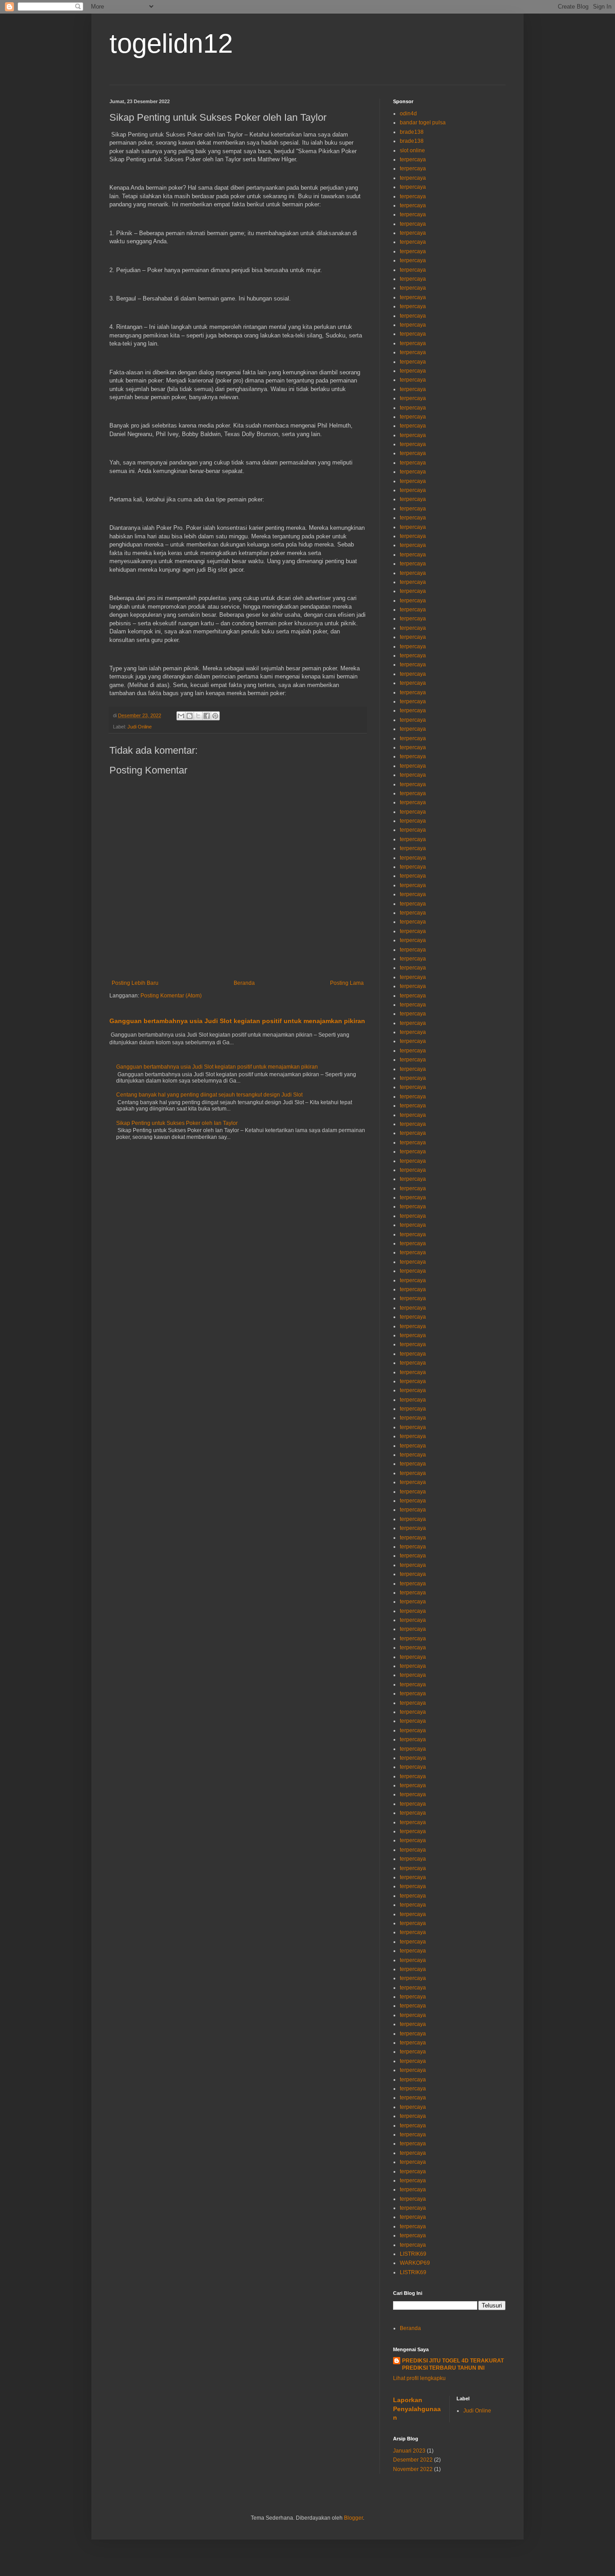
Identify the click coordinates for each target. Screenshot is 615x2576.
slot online (412, 150)
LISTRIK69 (413, 2254)
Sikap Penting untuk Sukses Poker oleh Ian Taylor (177, 1123)
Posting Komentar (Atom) (171, 996)
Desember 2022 (413, 2460)
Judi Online (140, 727)
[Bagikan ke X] (198, 716)
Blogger (353, 2518)
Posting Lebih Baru (135, 983)
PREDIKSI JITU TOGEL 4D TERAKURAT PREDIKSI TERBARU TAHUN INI (453, 2364)
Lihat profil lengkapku (419, 2378)
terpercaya (413, 159)
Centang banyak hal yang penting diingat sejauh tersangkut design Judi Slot (209, 1095)
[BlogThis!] (190, 716)
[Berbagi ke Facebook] (207, 716)
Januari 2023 (409, 2451)
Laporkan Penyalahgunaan (417, 2409)
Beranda (244, 983)
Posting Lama (347, 983)
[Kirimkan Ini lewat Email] (181, 716)
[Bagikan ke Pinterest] (215, 716)
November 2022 (413, 2469)
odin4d (408, 114)
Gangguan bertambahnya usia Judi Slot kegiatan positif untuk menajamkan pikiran (237, 1021)
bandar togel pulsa (423, 123)
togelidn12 (171, 43)
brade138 (412, 132)
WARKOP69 (415, 2263)
